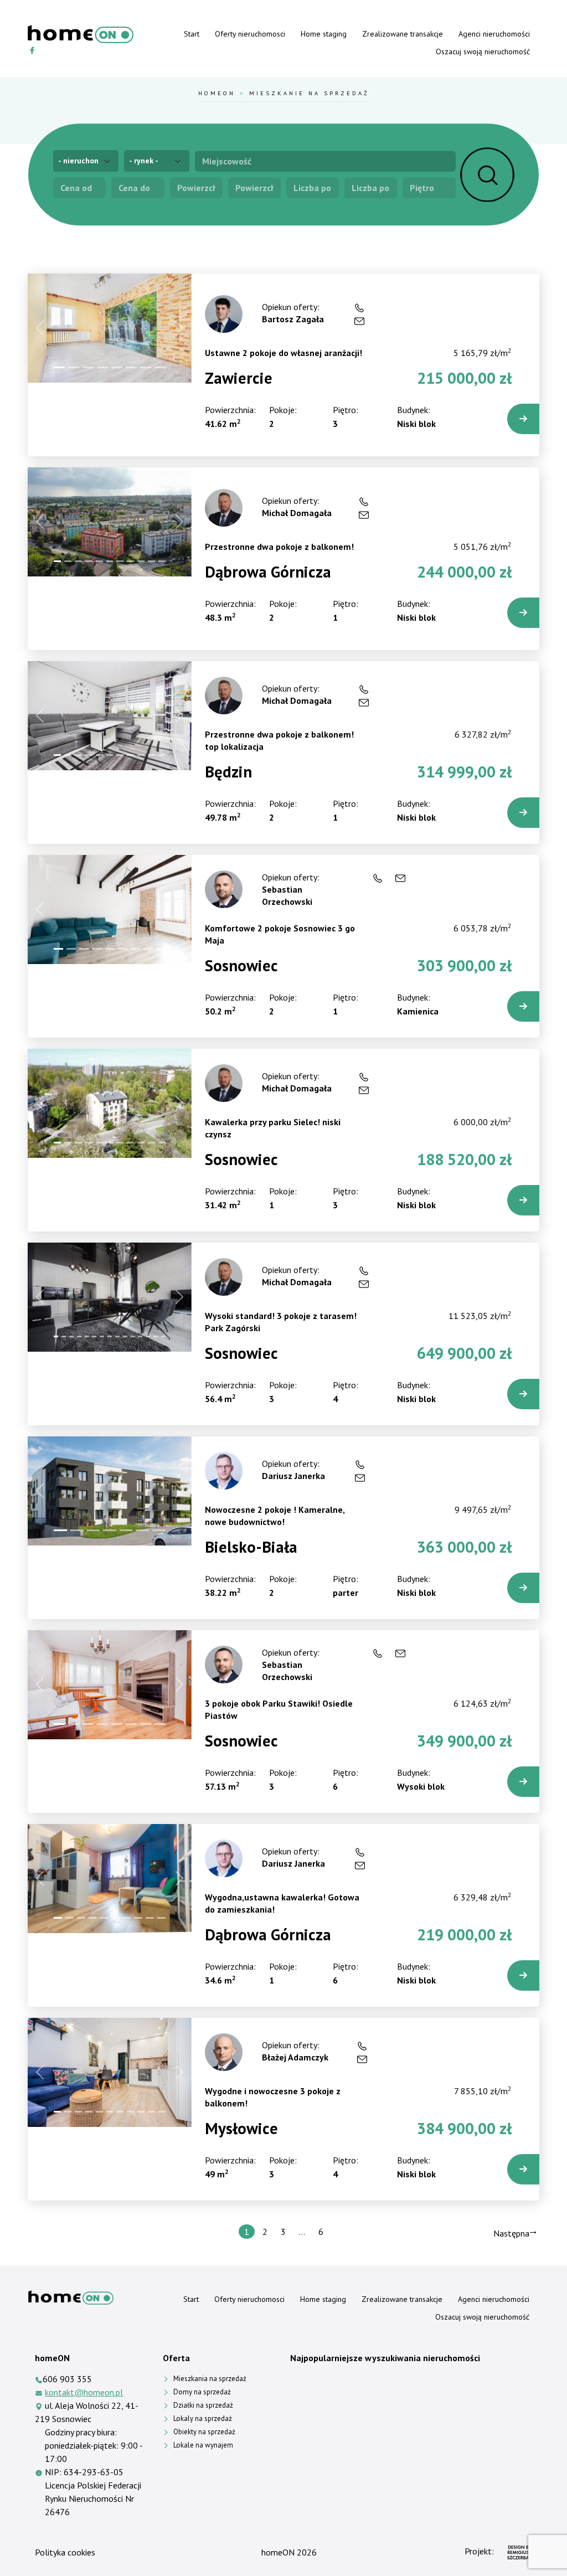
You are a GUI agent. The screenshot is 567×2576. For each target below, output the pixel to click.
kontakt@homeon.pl (84, 2392)
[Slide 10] (151, 561)
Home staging (324, 34)
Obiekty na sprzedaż (204, 2432)
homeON (278, 2552)
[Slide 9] (141, 561)
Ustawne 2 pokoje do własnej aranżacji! (283, 353)
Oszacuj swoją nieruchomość (483, 51)
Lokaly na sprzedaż (203, 2418)
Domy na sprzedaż (202, 2392)
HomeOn (217, 93)
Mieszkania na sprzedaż (210, 2379)
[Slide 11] (162, 561)
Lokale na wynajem (203, 2445)
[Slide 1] (59, 367)
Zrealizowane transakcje (403, 34)
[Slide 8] (160, 367)
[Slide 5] (117, 367)
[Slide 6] (131, 367)
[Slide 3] (88, 367)
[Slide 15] (163, 1336)
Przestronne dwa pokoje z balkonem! (279, 547)
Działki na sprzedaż (203, 2405)
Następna (511, 2233)
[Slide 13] (148, 1336)
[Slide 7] (146, 367)
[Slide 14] (156, 1336)
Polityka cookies (65, 2552)
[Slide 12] (140, 1336)
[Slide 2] (74, 367)
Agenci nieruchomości (494, 34)
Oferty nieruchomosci (250, 34)
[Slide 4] (102, 367)
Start (192, 34)
